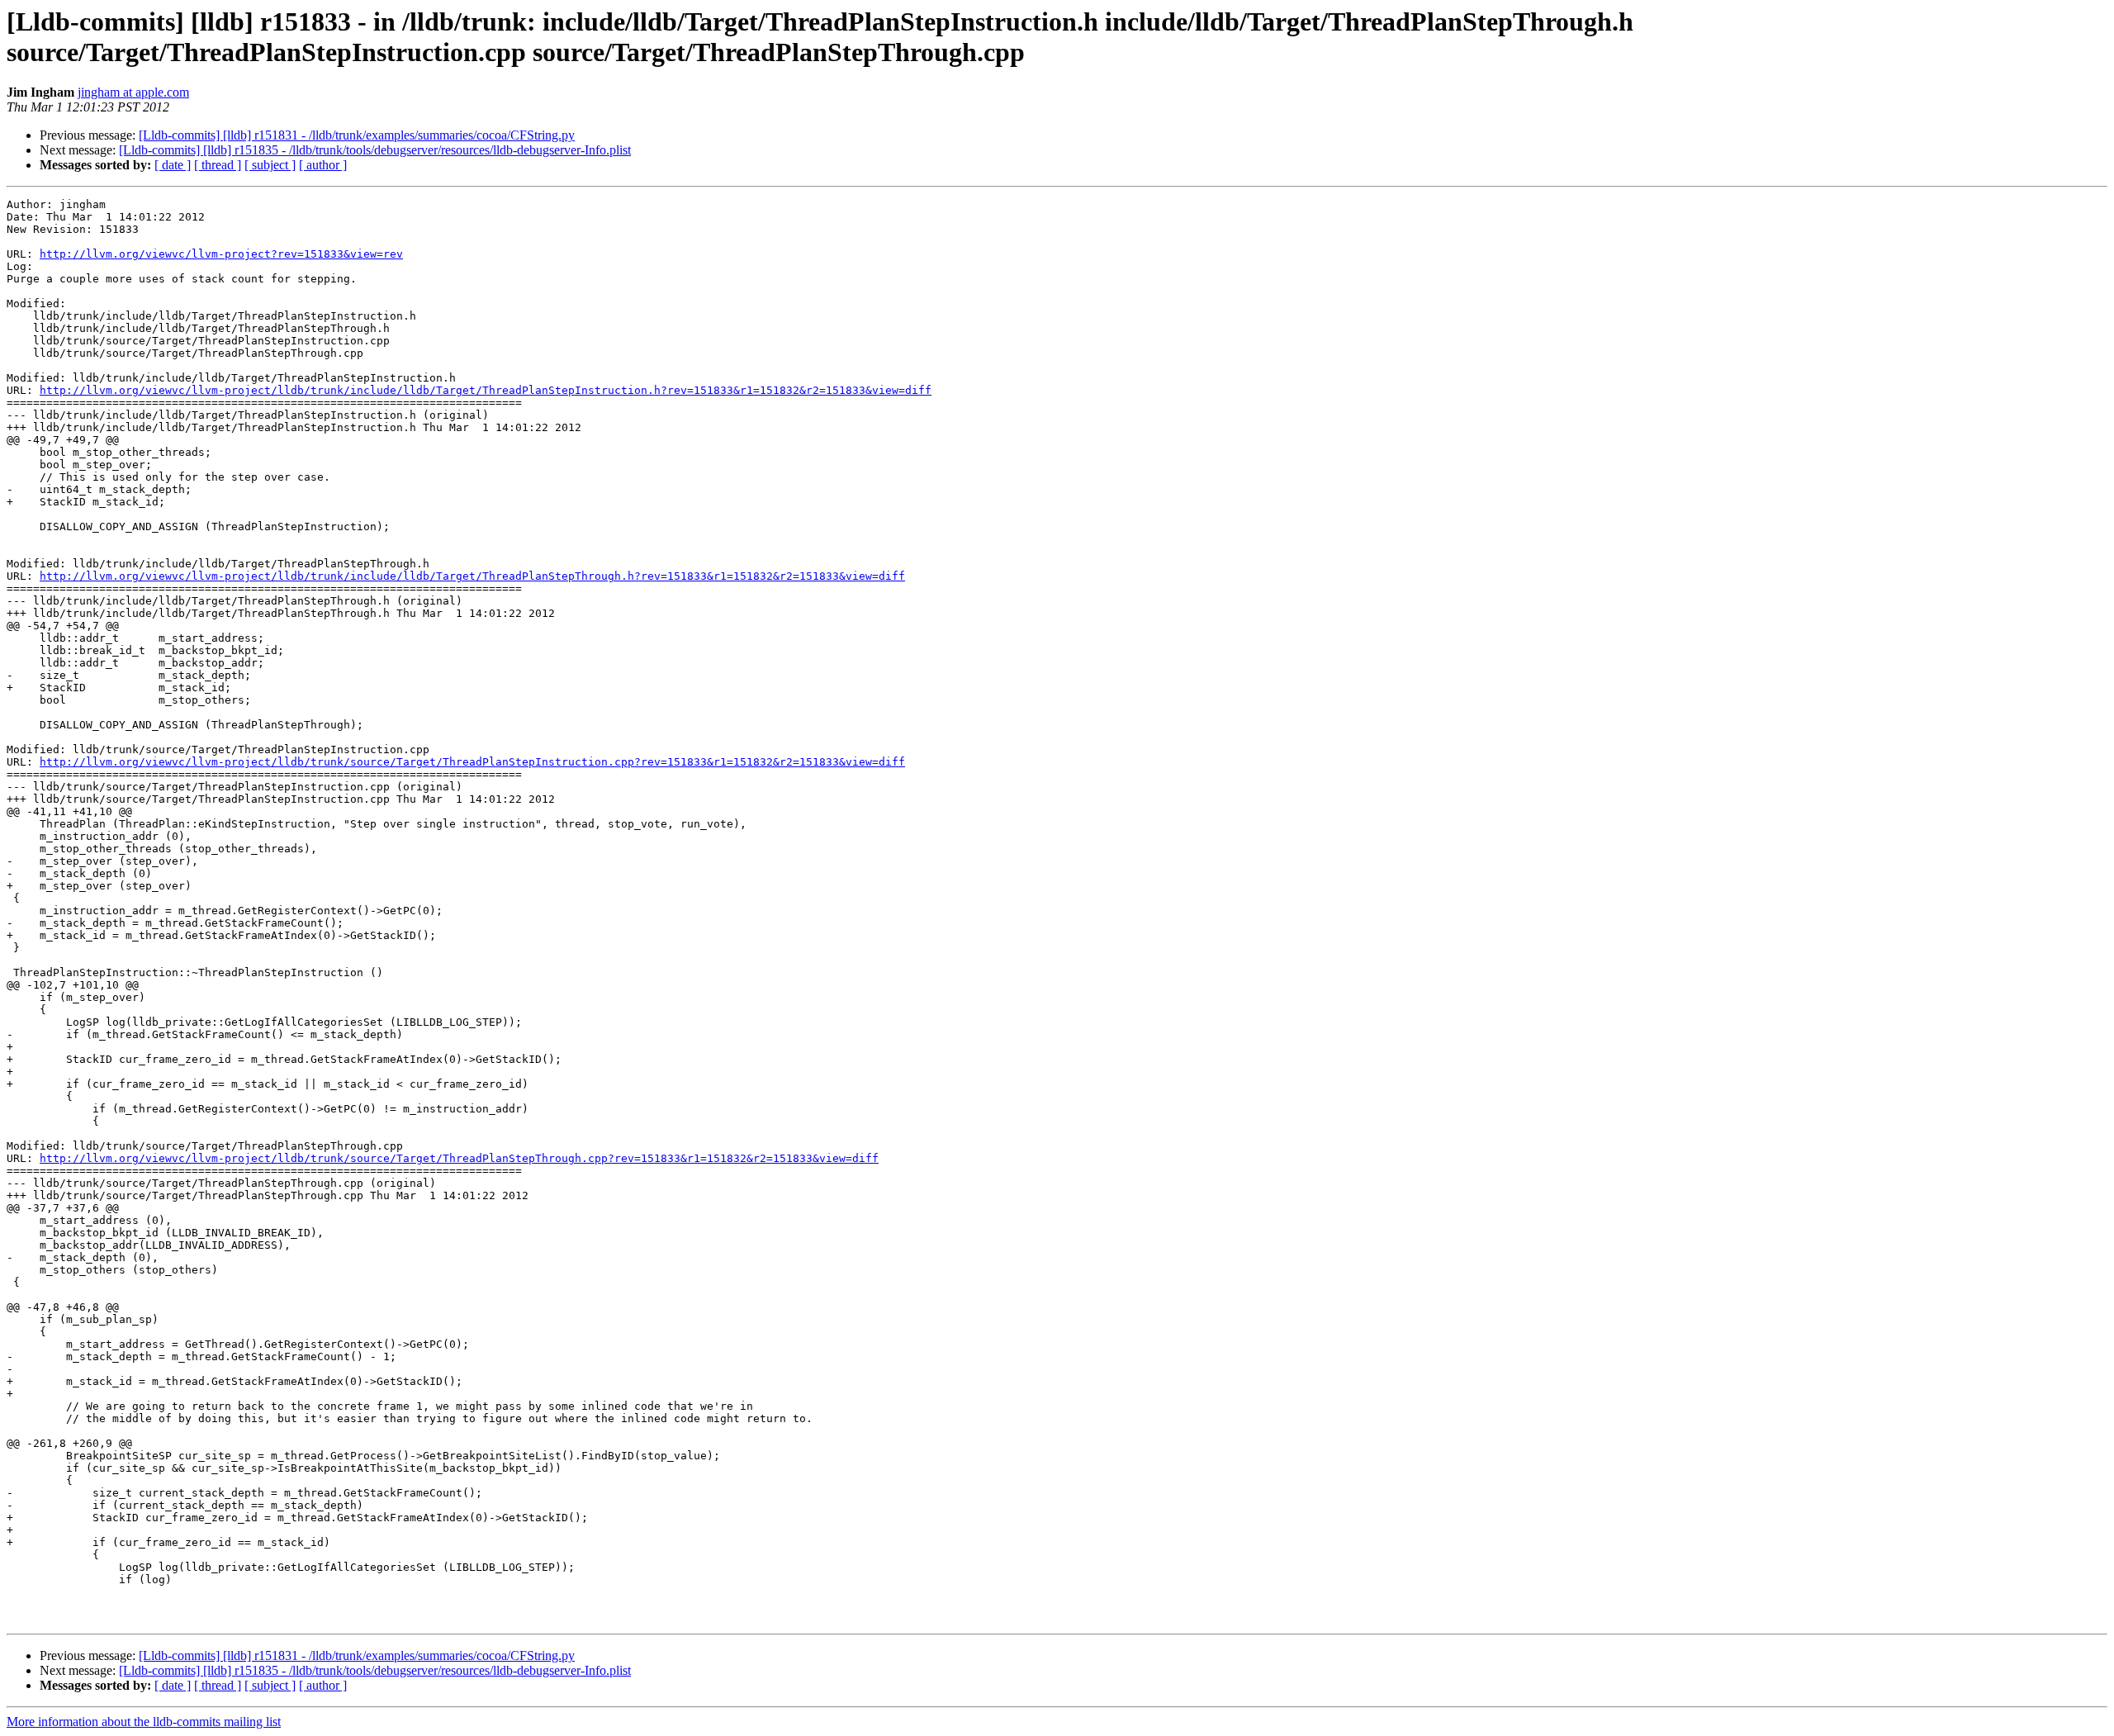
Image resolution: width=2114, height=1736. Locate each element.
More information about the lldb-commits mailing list (144, 1722)
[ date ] (173, 165)
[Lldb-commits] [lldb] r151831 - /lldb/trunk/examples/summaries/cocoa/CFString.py (357, 135)
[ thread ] (218, 165)
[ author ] (323, 165)
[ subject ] (270, 165)
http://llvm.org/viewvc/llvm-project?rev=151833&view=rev (221, 254)
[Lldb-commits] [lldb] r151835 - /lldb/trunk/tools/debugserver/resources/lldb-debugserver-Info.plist (375, 150)
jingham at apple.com (133, 92)
